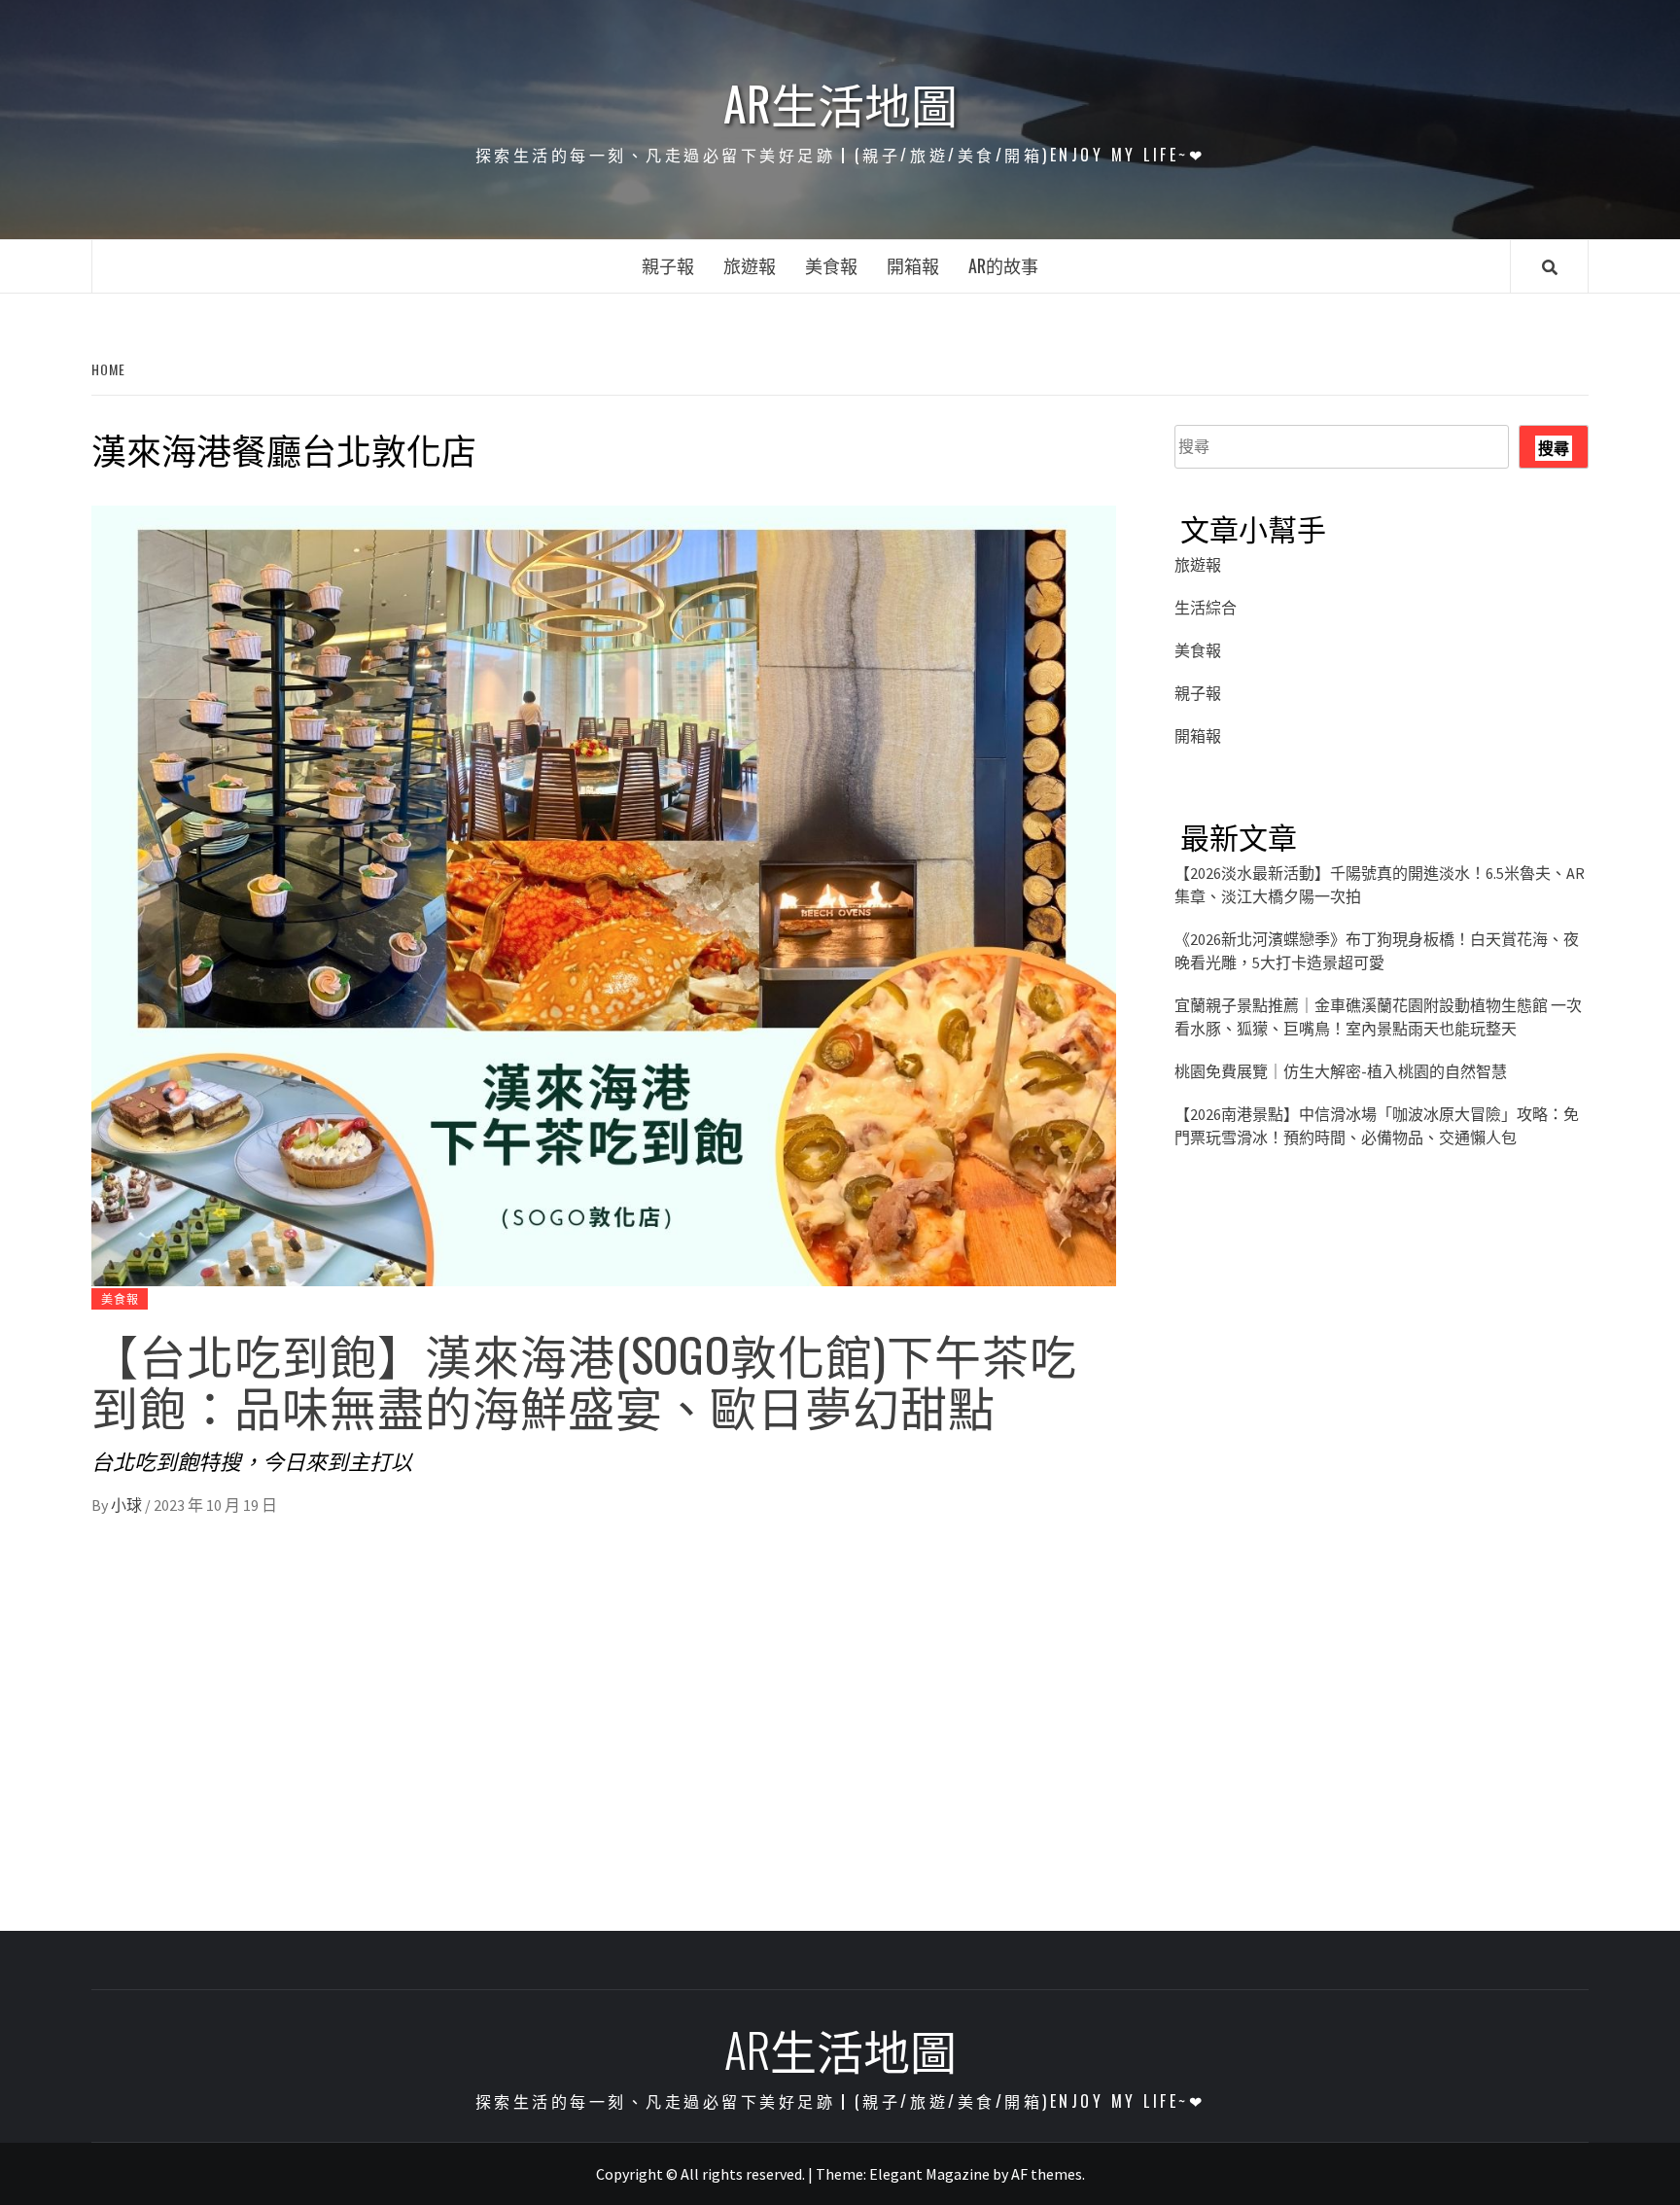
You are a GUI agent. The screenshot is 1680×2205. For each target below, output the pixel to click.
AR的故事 (1003, 265)
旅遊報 (750, 265)
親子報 (668, 265)
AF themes (1047, 2174)
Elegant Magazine (929, 2174)
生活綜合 (1206, 608)
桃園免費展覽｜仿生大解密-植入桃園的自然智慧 (1341, 1071)
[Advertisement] (1382, 1365)
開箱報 (913, 265)
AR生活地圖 (840, 103)
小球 (128, 1505)
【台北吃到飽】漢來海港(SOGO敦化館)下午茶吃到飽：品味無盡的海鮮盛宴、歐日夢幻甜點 (584, 1380)
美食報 (831, 265)
